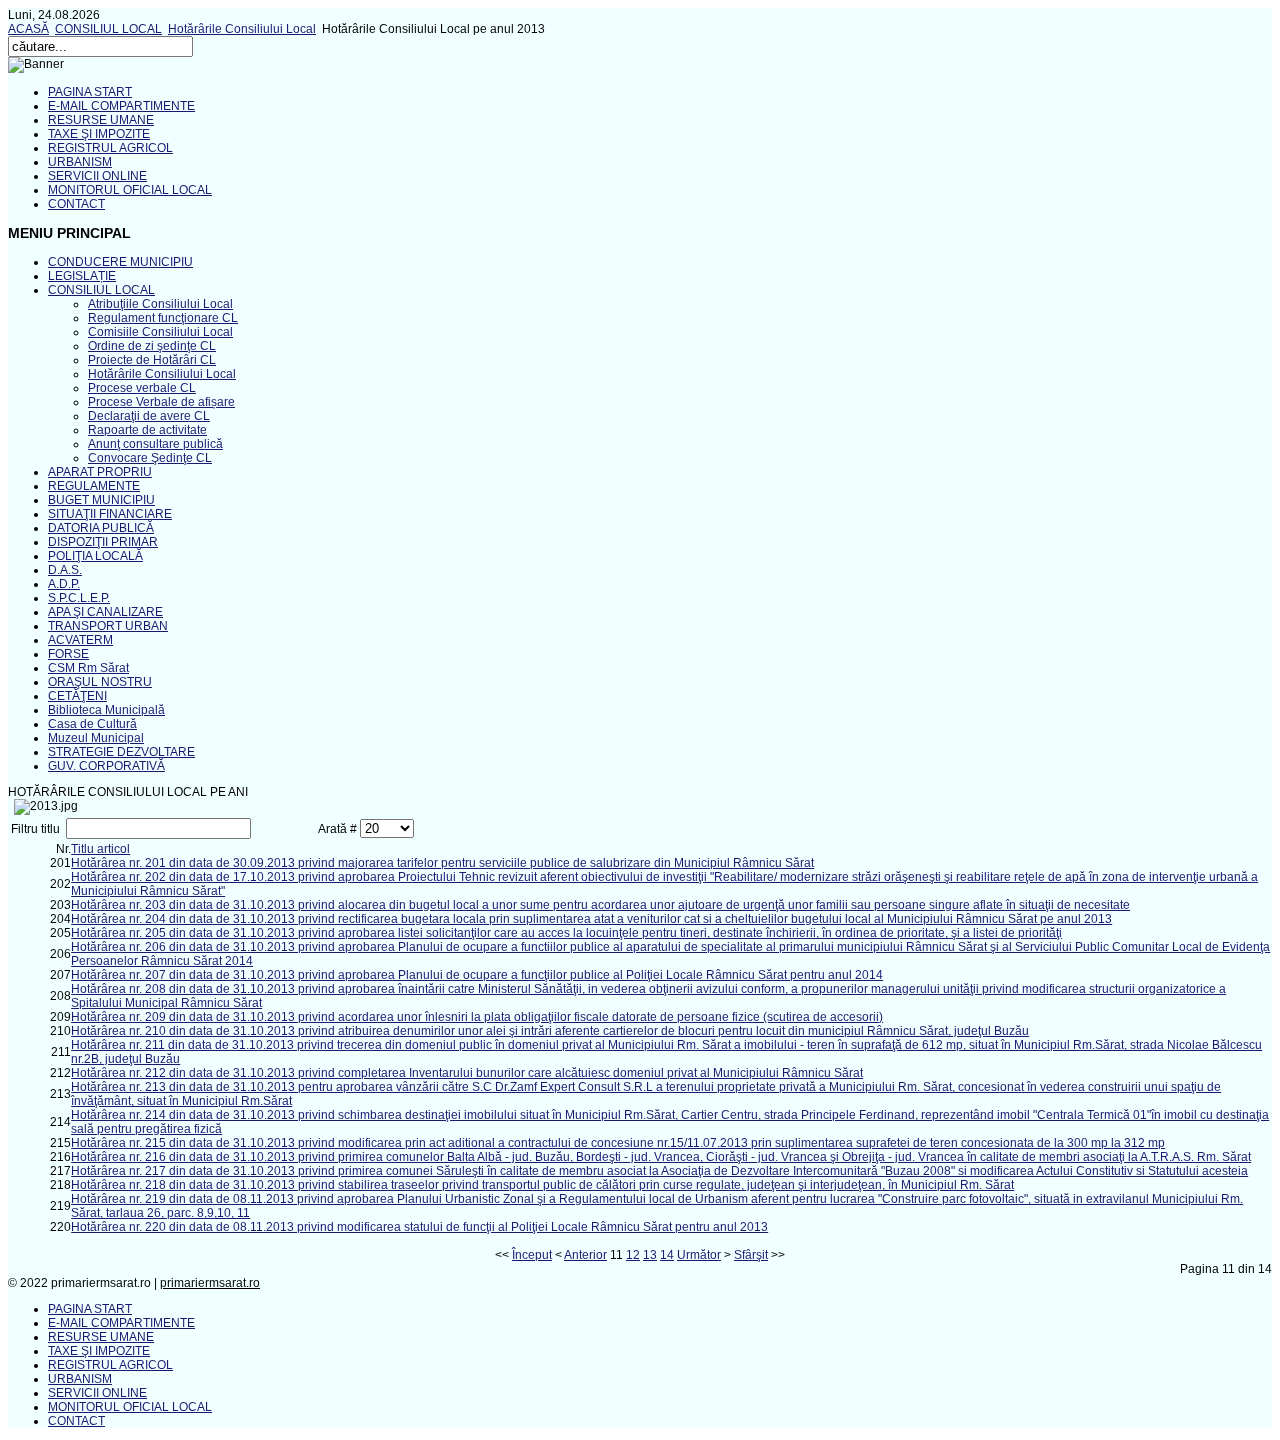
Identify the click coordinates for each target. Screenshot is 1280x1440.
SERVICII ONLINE (97, 176)
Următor (699, 1255)
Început (532, 1255)
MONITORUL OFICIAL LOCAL (130, 190)
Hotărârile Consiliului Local (242, 29)
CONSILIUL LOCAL (108, 29)
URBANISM (80, 162)
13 (650, 1255)
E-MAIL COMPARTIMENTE (121, 106)
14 (667, 1255)
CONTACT (76, 204)
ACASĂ (28, 29)
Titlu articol (100, 849)
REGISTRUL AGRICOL (110, 148)
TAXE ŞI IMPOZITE (99, 134)
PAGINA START (90, 92)
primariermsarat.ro (210, 1283)
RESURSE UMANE (101, 120)
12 (633, 1255)
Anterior (585, 1255)
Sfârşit (751, 1255)
